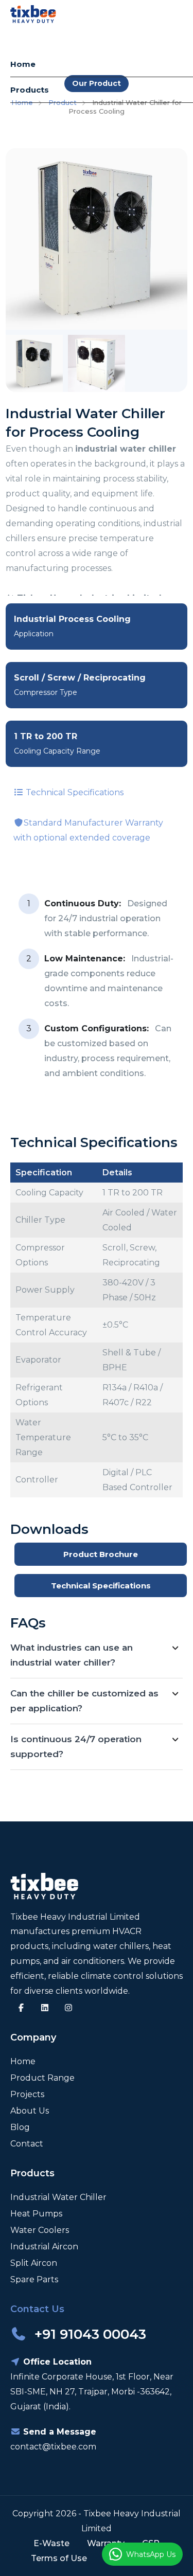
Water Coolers (40, 2230)
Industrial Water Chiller (58, 2197)
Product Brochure (101, 1554)
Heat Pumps (36, 2214)
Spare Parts (34, 2279)
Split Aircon (34, 2263)
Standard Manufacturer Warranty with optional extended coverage (88, 830)
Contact (27, 2144)
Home (23, 64)
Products (30, 90)
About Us (30, 2111)
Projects (27, 2094)
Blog (20, 2127)
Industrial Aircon (44, 2247)
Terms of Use (59, 2558)
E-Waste (51, 2543)
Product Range (42, 2078)
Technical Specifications (74, 792)
